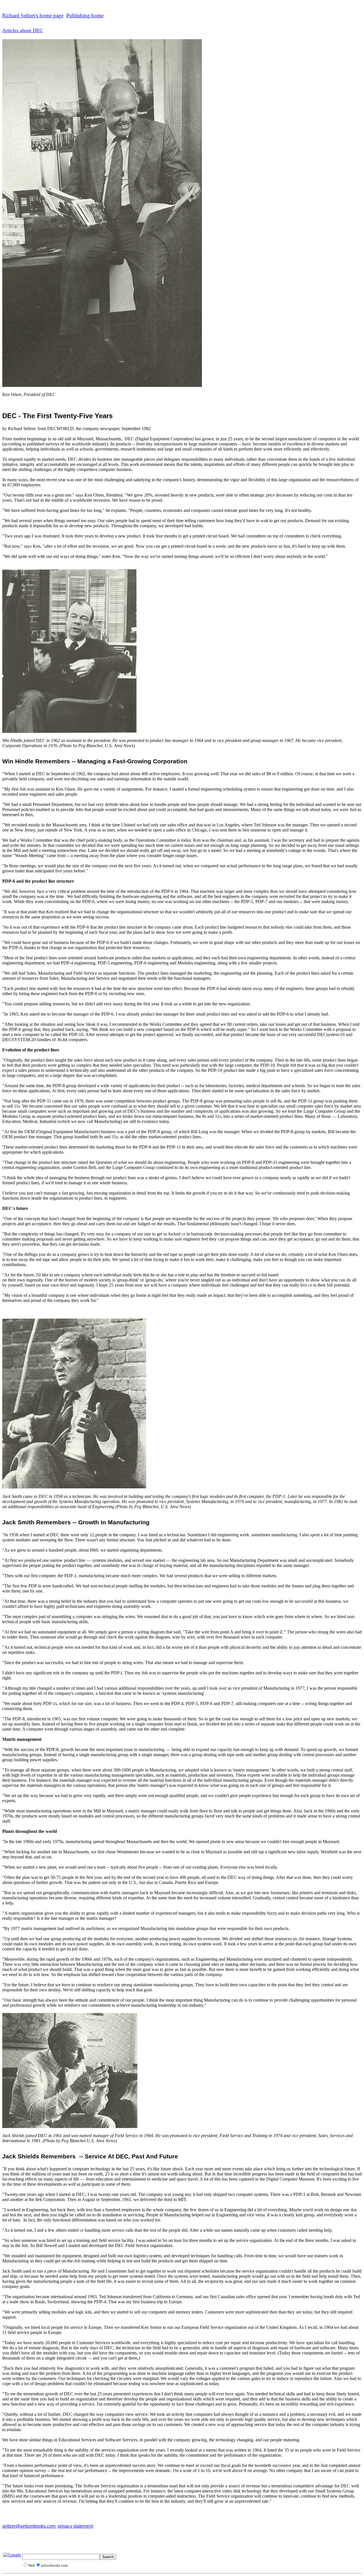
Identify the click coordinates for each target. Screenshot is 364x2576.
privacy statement (75, 2526)
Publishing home (85, 15)
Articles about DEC (23, 30)
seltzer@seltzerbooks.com (29, 2526)
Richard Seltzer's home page (33, 15)
